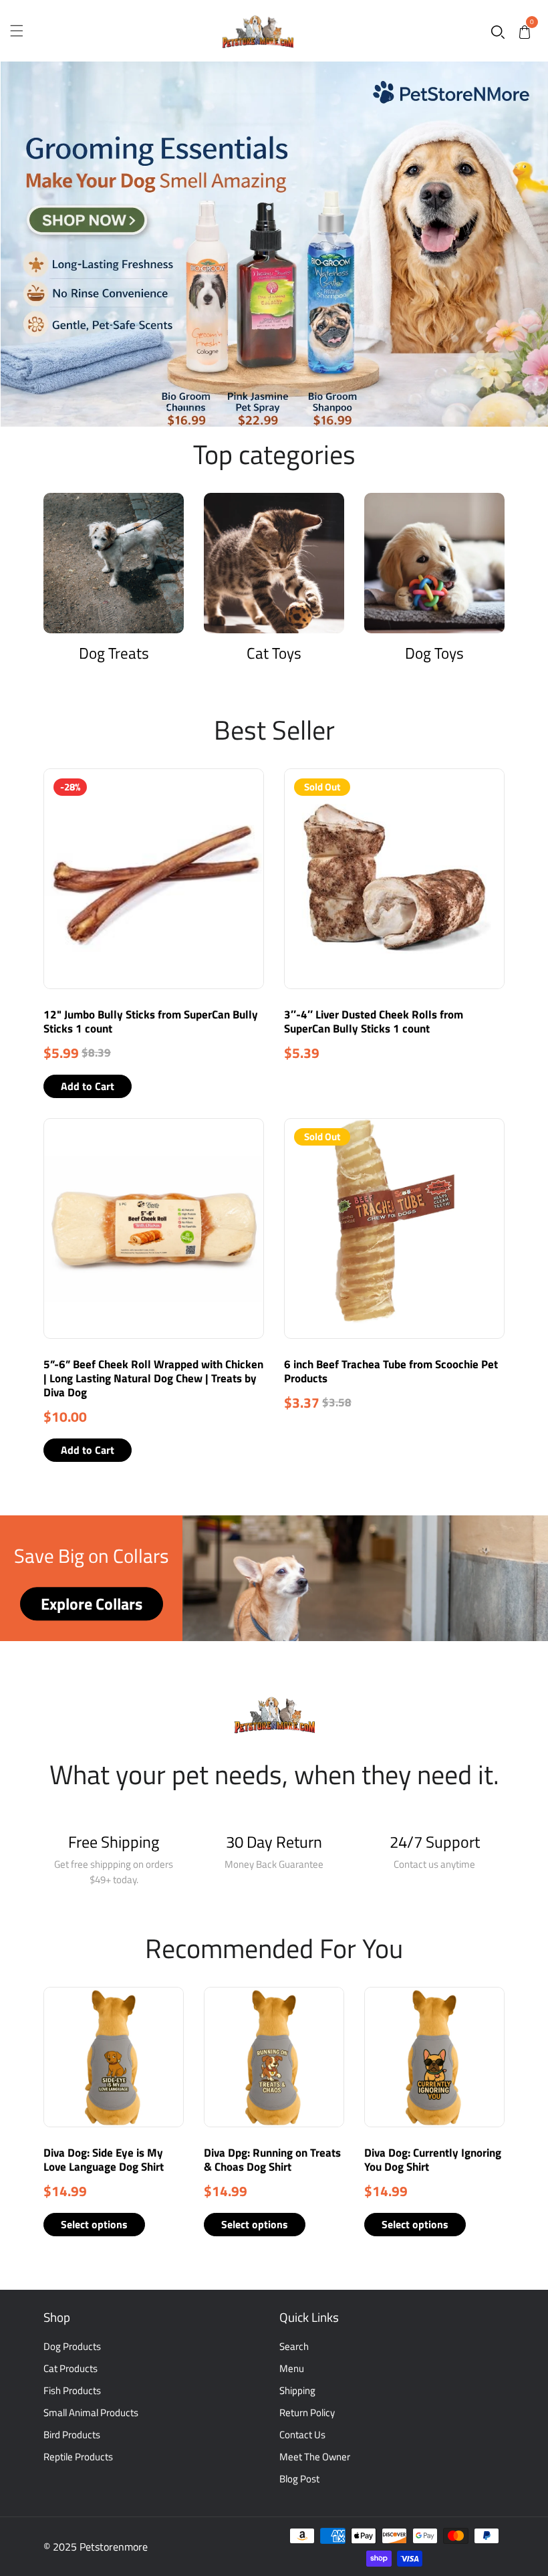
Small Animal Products (91, 2412)
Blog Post (299, 2479)
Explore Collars (92, 1604)
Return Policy (307, 2412)
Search (294, 2346)
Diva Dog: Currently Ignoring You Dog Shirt (433, 2160)
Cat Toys (274, 653)
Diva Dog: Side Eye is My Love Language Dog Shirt (104, 2160)
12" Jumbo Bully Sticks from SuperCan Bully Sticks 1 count (151, 1022)
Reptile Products (78, 2457)
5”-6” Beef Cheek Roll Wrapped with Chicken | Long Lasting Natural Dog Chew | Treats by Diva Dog (153, 1378)
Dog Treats (114, 653)
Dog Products (72, 2346)
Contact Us (302, 2435)
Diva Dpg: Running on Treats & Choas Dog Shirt (272, 2160)
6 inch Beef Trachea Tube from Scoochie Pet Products (391, 1371)
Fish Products (72, 2390)
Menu (292, 2368)
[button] (498, 31)
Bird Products (72, 2435)
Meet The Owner (315, 2457)
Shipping (297, 2390)
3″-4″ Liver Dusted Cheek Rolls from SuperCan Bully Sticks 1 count (374, 1022)
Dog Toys (434, 653)
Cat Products (71, 2368)
